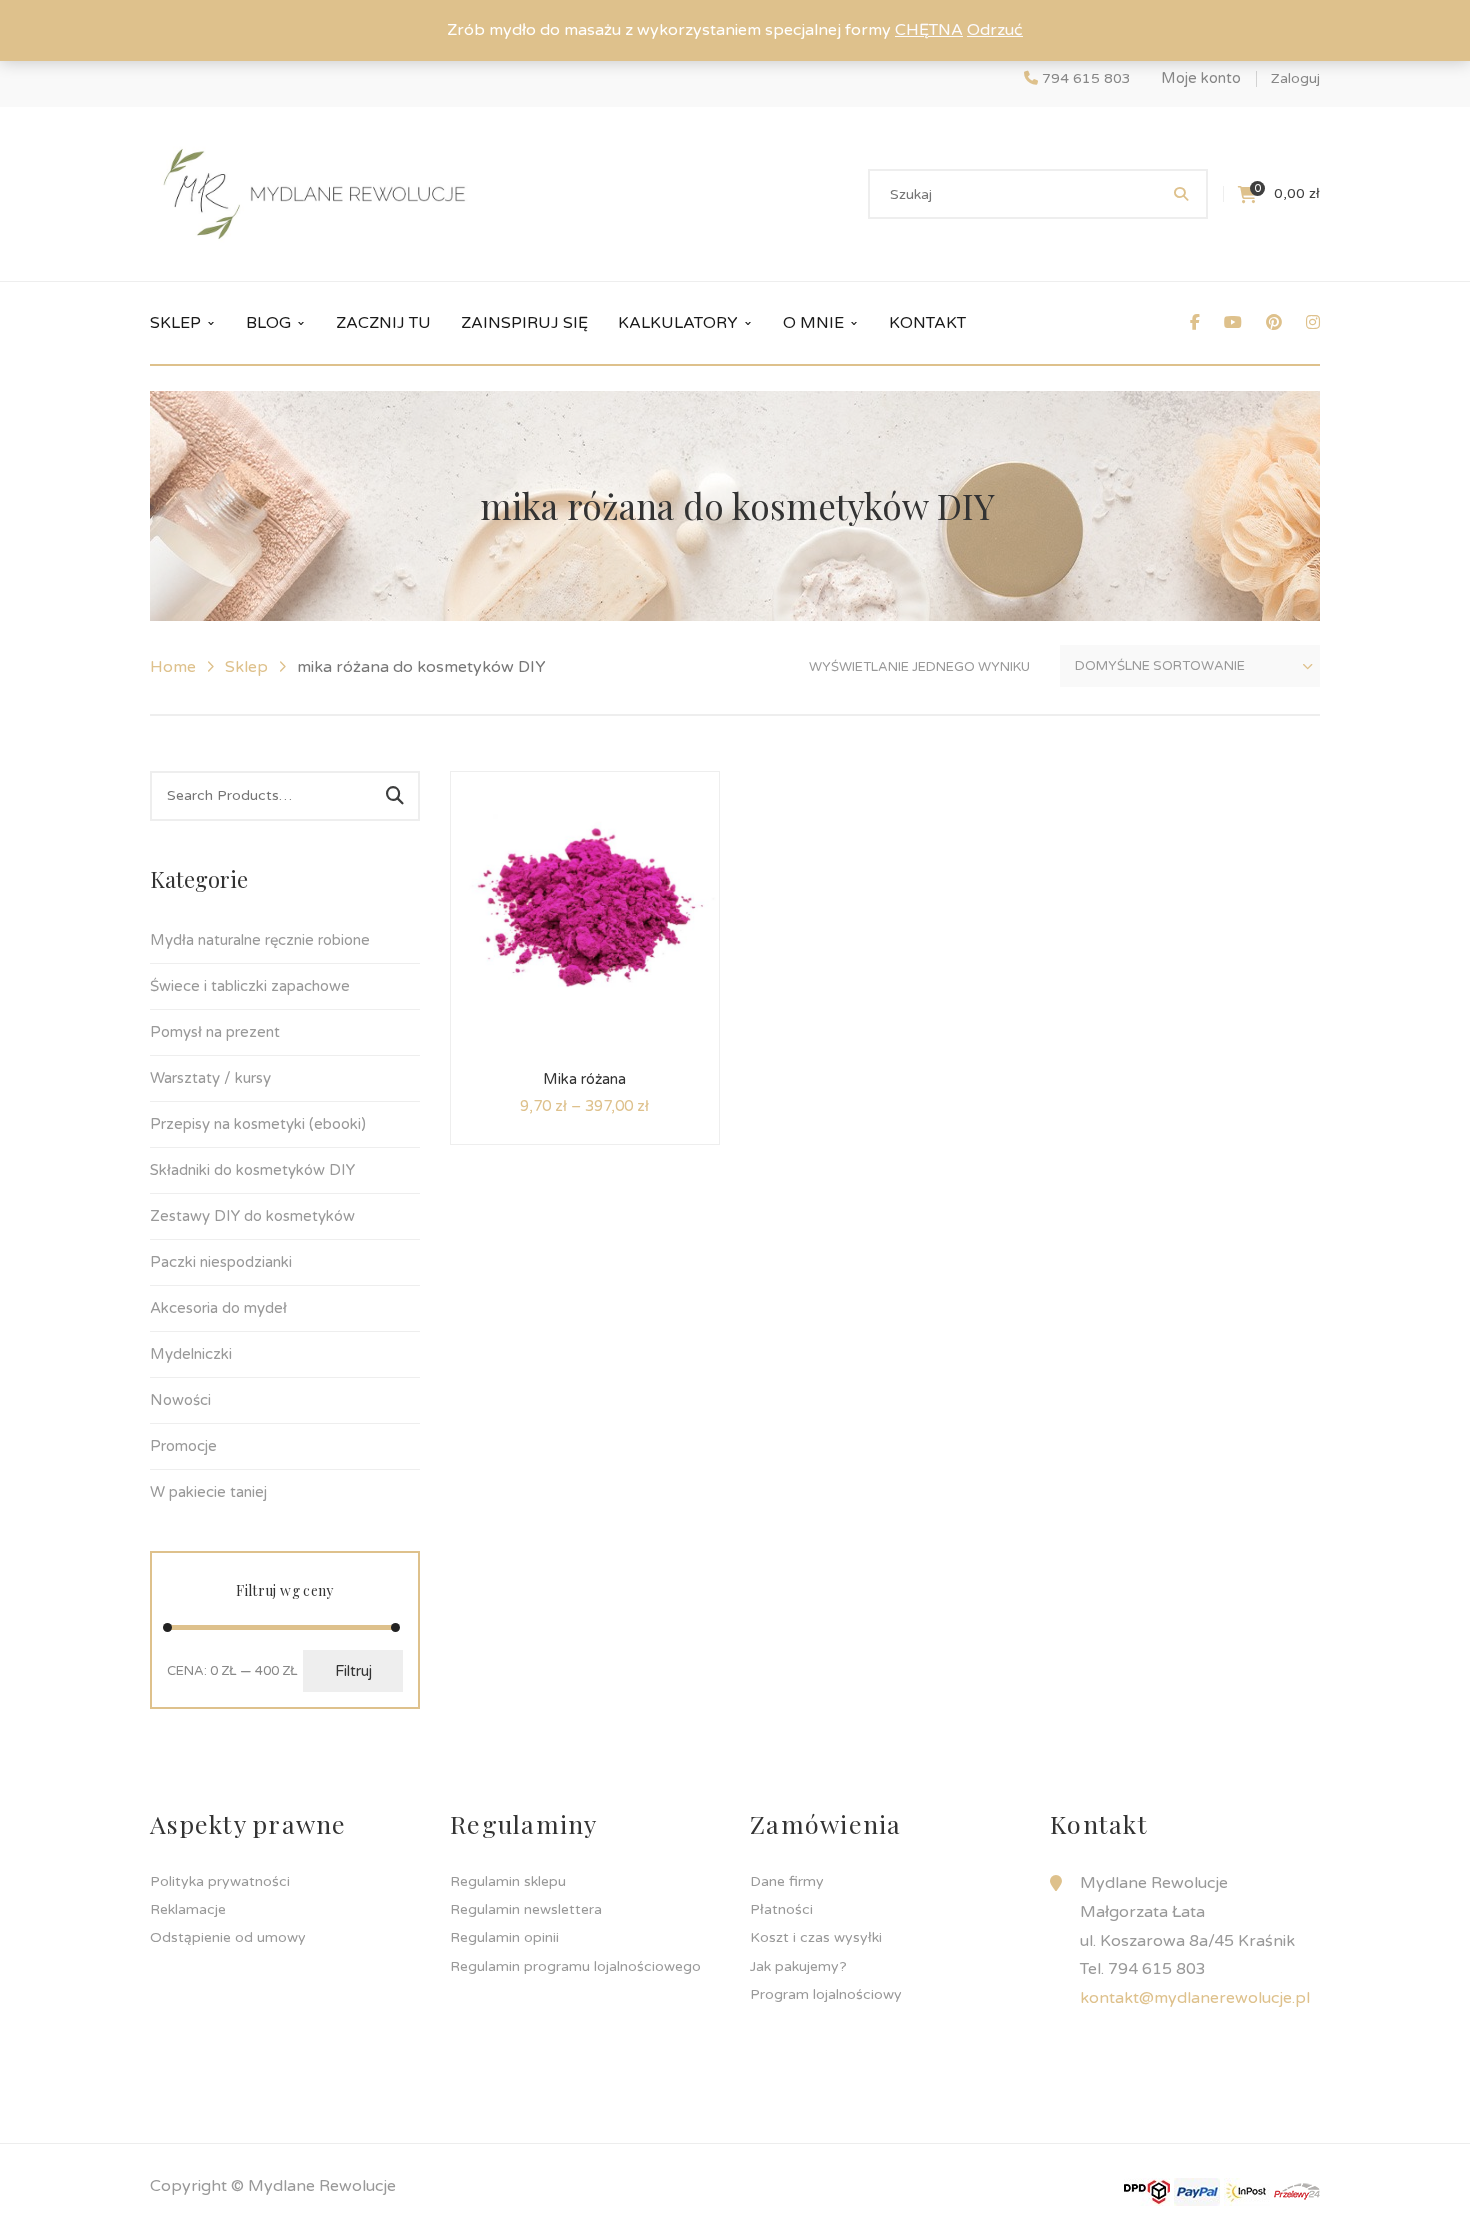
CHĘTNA (929, 30)
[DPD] (1147, 2191)
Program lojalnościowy (826, 1994)
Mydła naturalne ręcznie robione (260, 940)
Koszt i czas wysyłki (816, 1937)
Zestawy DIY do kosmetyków (252, 1216)
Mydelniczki (191, 1354)
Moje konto (1201, 78)
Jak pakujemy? (798, 1966)
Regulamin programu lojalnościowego (575, 1966)
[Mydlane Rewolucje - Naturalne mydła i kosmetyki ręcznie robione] (314, 193)
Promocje (183, 1446)
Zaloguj (1295, 78)
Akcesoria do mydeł (218, 1308)
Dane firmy (787, 1881)
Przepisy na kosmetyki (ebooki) (258, 1124)
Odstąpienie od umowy (228, 1937)
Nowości (180, 1400)
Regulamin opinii (504, 1937)
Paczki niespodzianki (221, 1262)
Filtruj (353, 1671)
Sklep (246, 667)
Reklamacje (188, 1909)
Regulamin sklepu (508, 1881)
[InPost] (1247, 2191)
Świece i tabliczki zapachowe (250, 986)
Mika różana (584, 1079)
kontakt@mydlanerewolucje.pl (1195, 1998)
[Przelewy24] (1297, 2191)
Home (173, 667)
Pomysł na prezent (215, 1032)
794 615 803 (1086, 78)
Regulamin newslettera (526, 1909)
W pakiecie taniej (208, 1492)
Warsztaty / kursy (210, 1078)
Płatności (781, 1909)
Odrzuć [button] (995, 30)
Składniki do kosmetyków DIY (252, 1170)
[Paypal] (1197, 2191)
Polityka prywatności (220, 1881)
